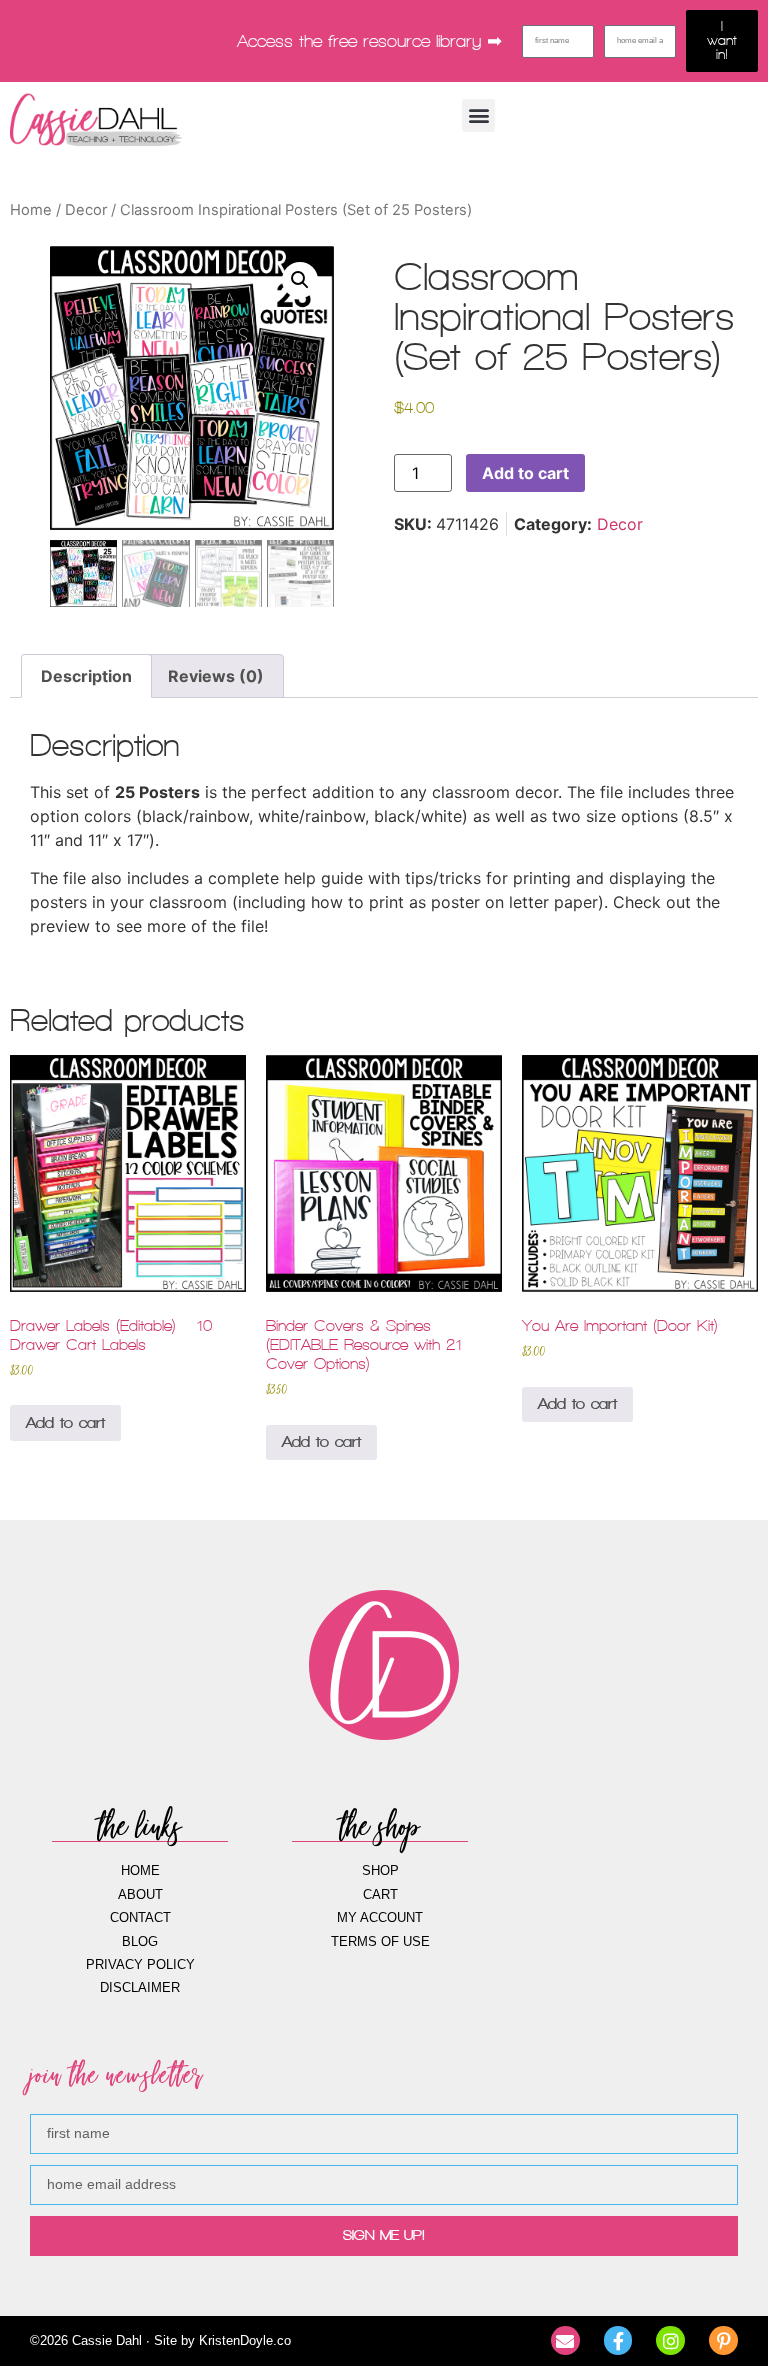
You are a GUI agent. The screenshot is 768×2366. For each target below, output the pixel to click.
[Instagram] (670, 2340)
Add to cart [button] (65, 1422)
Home (31, 210)
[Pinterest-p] (723, 2340)
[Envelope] (565, 2340)
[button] (478, 115)
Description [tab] (86, 676)
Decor (86, 210)
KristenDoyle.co (245, 2340)
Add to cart (525, 473)
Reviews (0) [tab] (216, 676)
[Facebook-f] (618, 2340)
